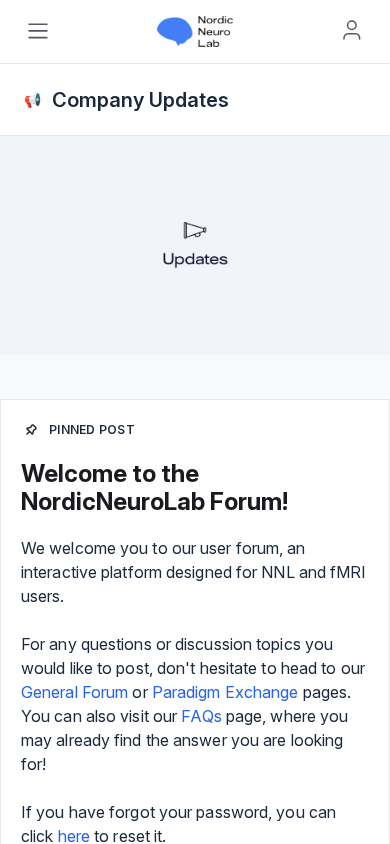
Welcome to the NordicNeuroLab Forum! (154, 487)
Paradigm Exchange (225, 692)
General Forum (74, 692)
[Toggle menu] (38, 31)
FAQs (201, 716)
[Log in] (352, 30)
